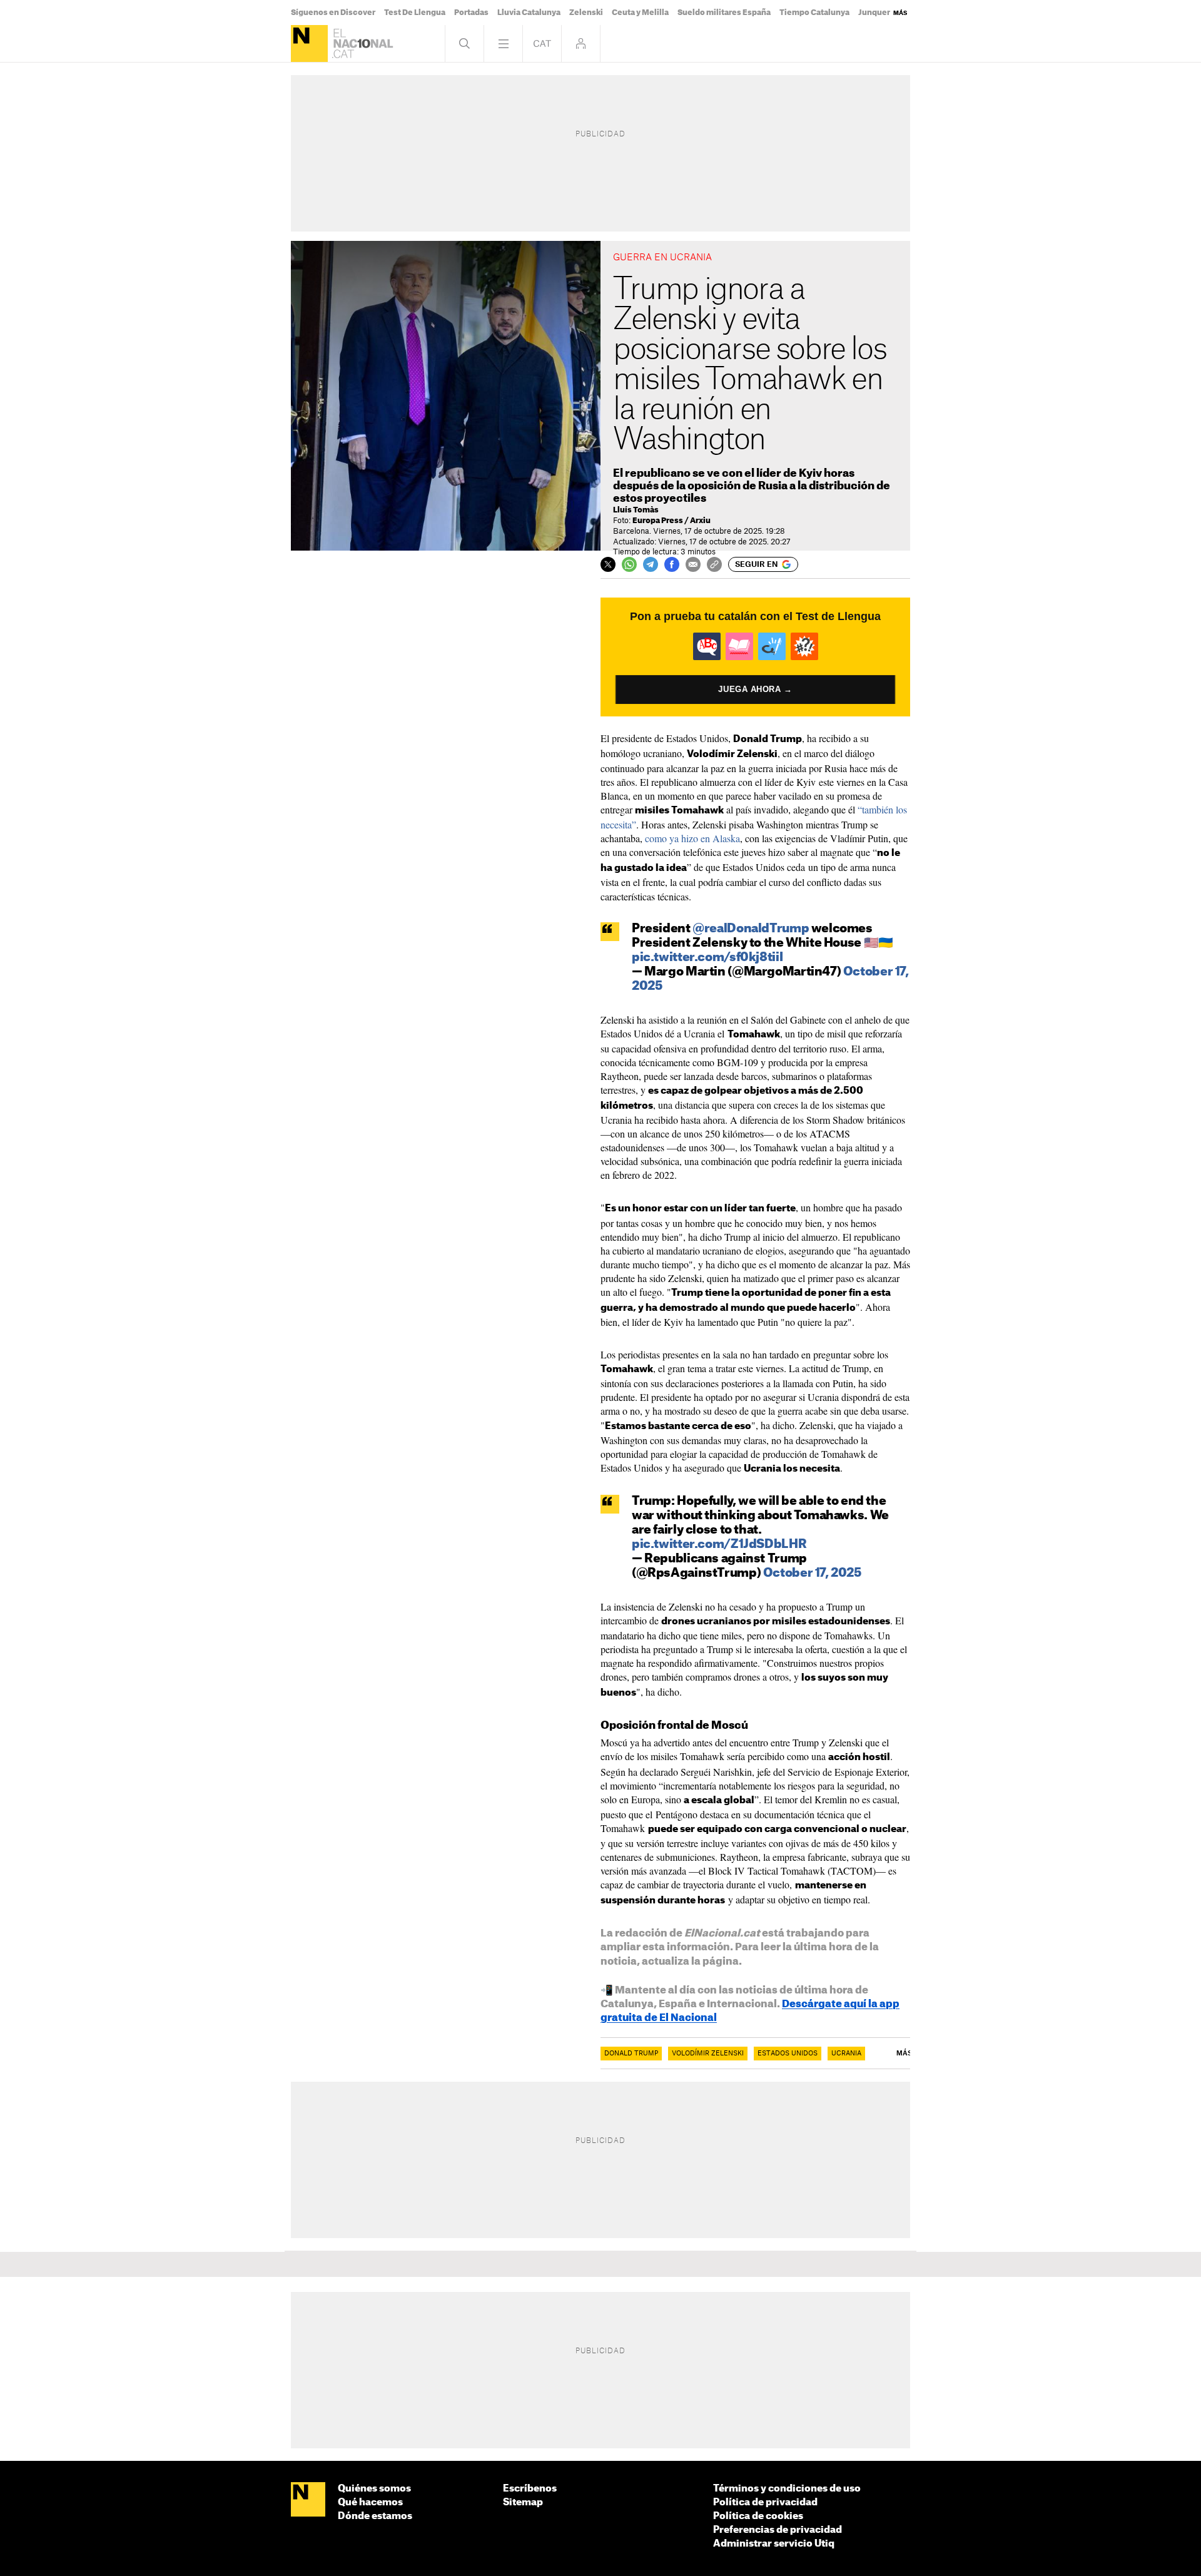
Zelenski (586, 13)
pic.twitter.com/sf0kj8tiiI (707, 958)
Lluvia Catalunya (529, 13)
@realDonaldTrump (751, 929)
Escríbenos (530, 2489)
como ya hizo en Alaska (692, 838)
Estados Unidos (788, 2054)
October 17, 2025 (812, 1573)
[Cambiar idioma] (542, 43)
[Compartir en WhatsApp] (629, 564)
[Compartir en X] (608, 564)
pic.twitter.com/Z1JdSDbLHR (719, 1545)
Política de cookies (758, 2516)
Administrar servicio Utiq (774, 2544)
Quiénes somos (374, 2489)
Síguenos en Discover (333, 13)
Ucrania (846, 2054)
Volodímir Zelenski (708, 2054)
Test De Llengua (415, 13)
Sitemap (523, 2502)
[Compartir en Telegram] (651, 564)
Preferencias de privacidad (778, 2530)
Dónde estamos (375, 2516)
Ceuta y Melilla (640, 13)
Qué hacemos (370, 2502)
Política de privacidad (765, 2502)
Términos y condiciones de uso (787, 2489)
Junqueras (879, 13)
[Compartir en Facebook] (672, 564)
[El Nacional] (309, 43)
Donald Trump (631, 2054)
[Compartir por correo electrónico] (693, 564)
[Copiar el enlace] (714, 564)
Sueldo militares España (724, 13)
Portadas (471, 13)
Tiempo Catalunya (814, 13)
